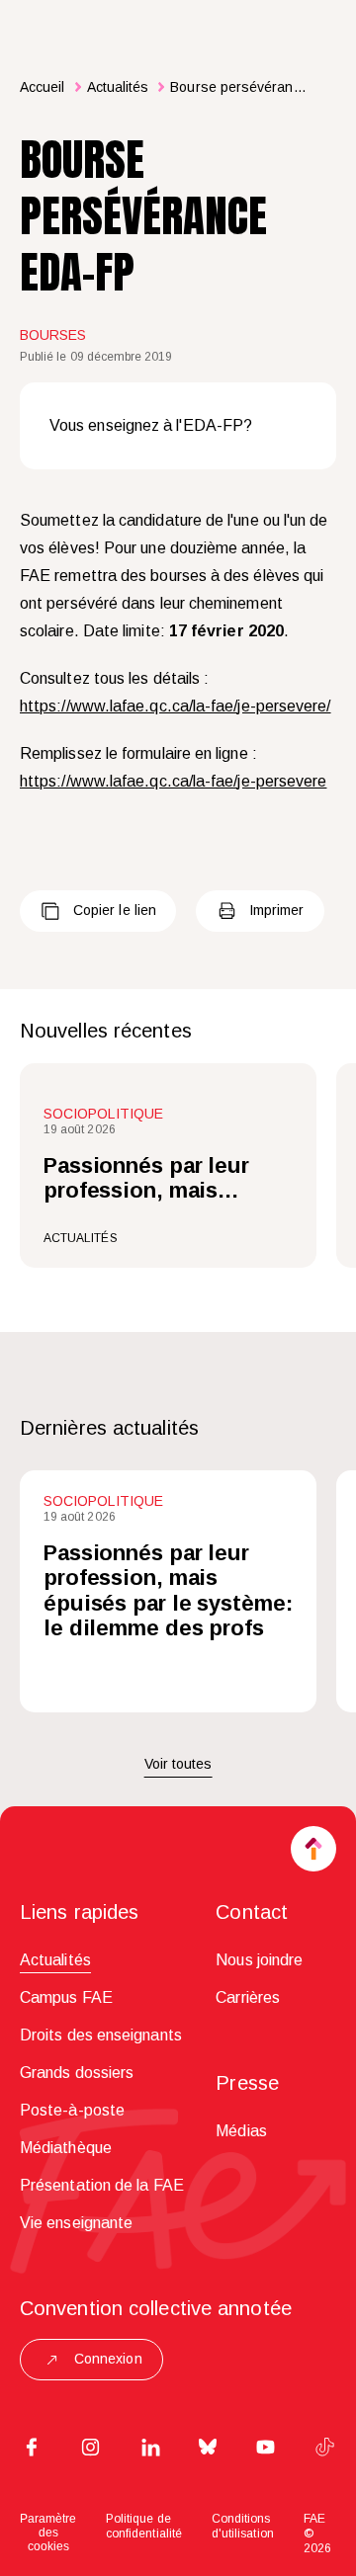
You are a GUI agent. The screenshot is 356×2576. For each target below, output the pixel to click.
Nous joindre (259, 1960)
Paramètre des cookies (48, 2533)
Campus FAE (66, 1997)
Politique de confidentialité (144, 2526)
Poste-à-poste (72, 2110)
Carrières (248, 1997)
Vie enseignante (76, 2223)
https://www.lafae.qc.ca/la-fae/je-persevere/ (176, 706)
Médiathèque (66, 2148)
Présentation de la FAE (102, 2185)
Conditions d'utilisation (243, 2526)
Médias (241, 2131)
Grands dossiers (77, 2073)
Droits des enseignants (101, 2035)
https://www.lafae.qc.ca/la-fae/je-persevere (173, 781)
